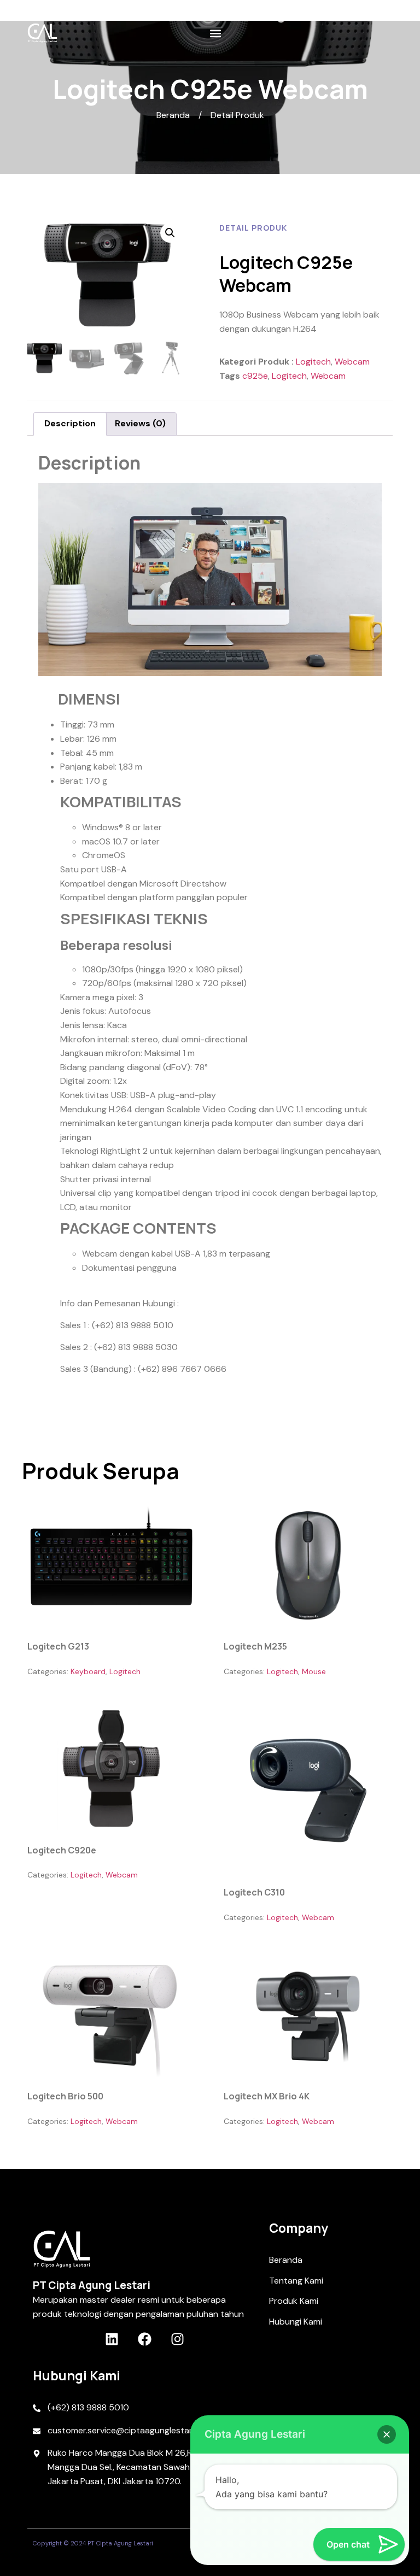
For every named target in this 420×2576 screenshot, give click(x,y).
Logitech (313, 362)
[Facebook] (145, 2339)
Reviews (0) (140, 423)
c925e (255, 376)
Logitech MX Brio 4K (267, 2096)
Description (70, 423)
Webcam (352, 362)
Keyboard (88, 1671)
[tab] (70, 424)
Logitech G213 (58, 1646)
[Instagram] (177, 2339)
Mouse (314, 1671)
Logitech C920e (62, 1850)
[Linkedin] (112, 2339)
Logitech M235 (255, 1646)
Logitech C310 (254, 1892)
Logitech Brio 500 (65, 2096)
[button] (216, 33)
